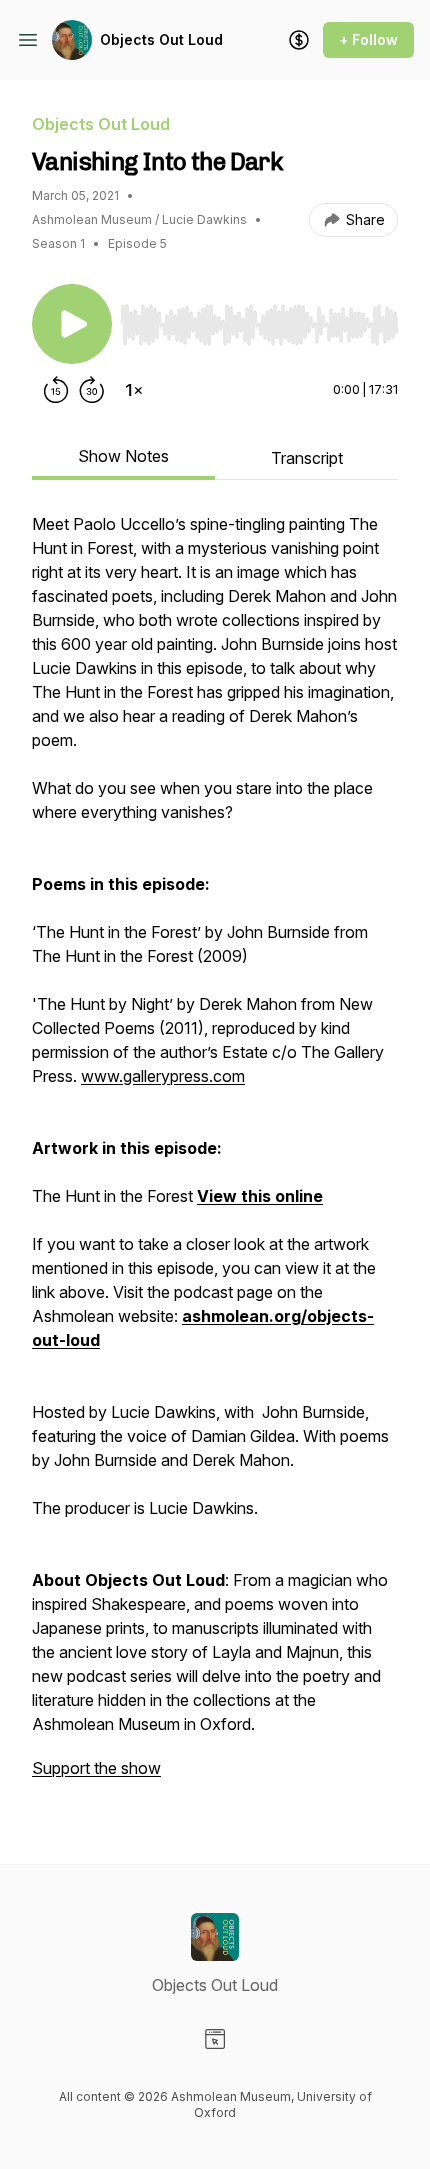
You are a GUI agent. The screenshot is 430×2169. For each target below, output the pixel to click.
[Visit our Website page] (215, 2039)
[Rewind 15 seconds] (56, 390)
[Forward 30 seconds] (92, 390)
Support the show (96, 1768)
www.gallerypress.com (163, 1076)
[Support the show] (299, 40)
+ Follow (368, 39)
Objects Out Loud (161, 39)
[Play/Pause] (72, 324)
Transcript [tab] (307, 458)
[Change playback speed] (134, 390)
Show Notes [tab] (123, 456)
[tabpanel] (215, 1156)
